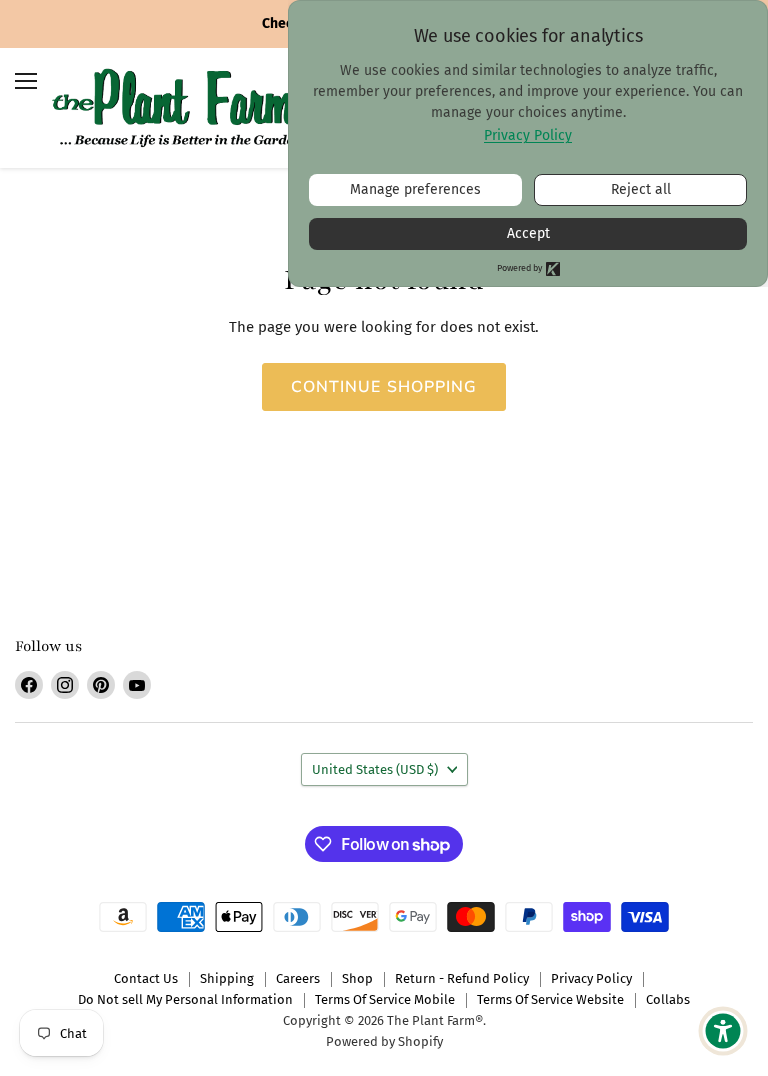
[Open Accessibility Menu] (723, 1031)
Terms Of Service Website (550, 999)
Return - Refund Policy (462, 978)
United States (375, 769)
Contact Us (146, 978)
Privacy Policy (591, 978)
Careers (298, 978)
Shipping (227, 978)
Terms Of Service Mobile (385, 999)
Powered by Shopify (384, 1041)
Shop (357, 978)
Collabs (668, 999)
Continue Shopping (384, 387)
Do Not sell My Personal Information (185, 999)
